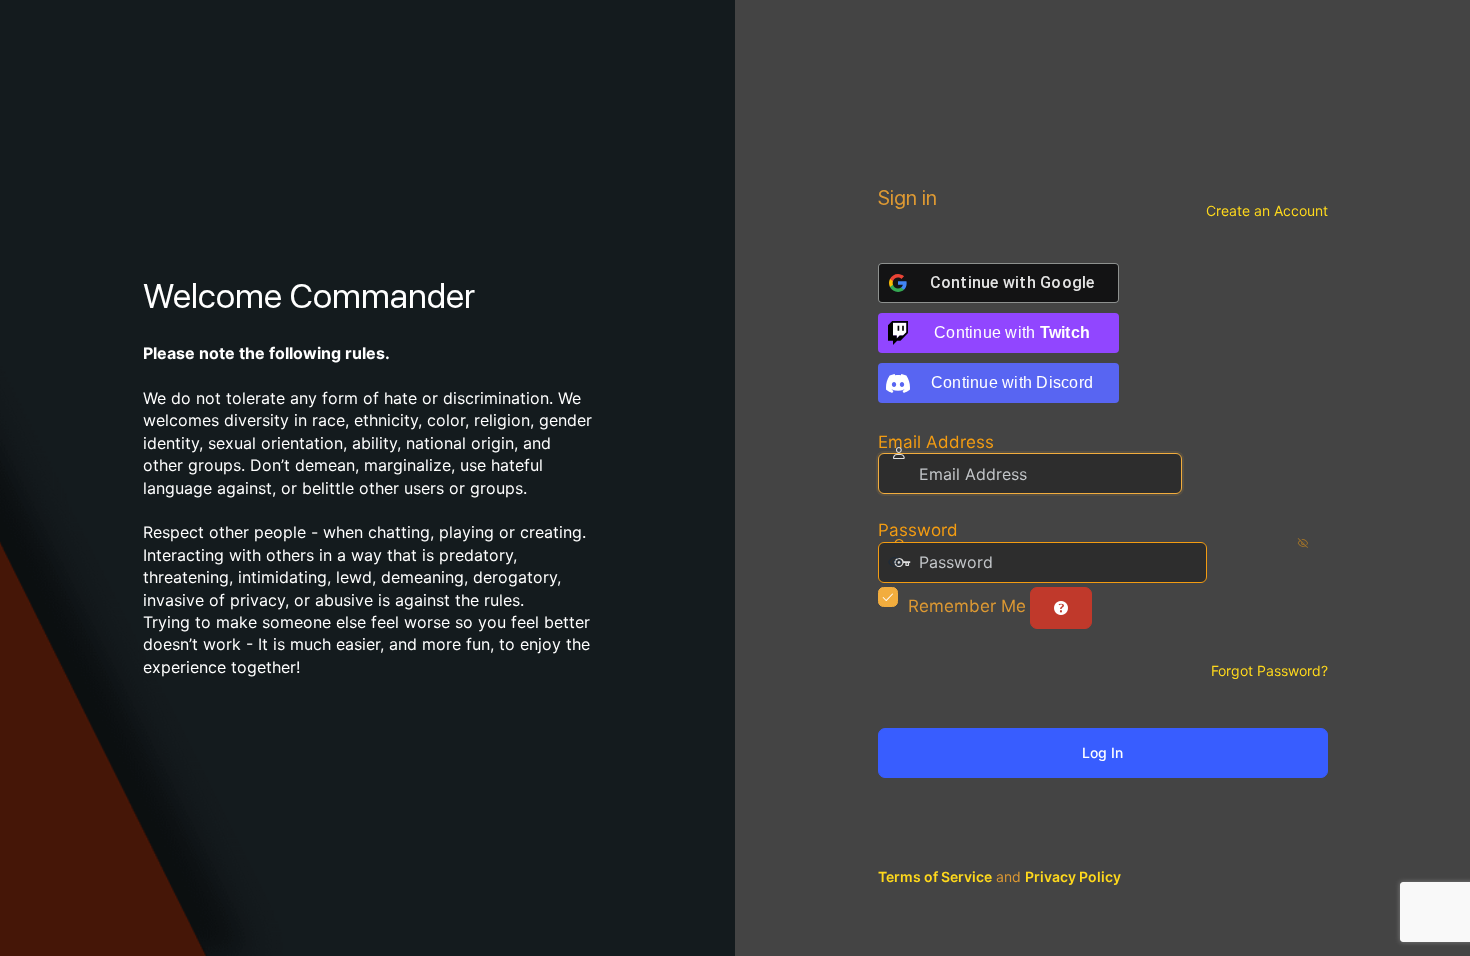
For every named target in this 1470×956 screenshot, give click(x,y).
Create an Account (1267, 210)
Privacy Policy (1073, 876)
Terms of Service (935, 876)
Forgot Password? (1269, 670)
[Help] (1061, 608)
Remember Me (967, 606)
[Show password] (1227, 562)
